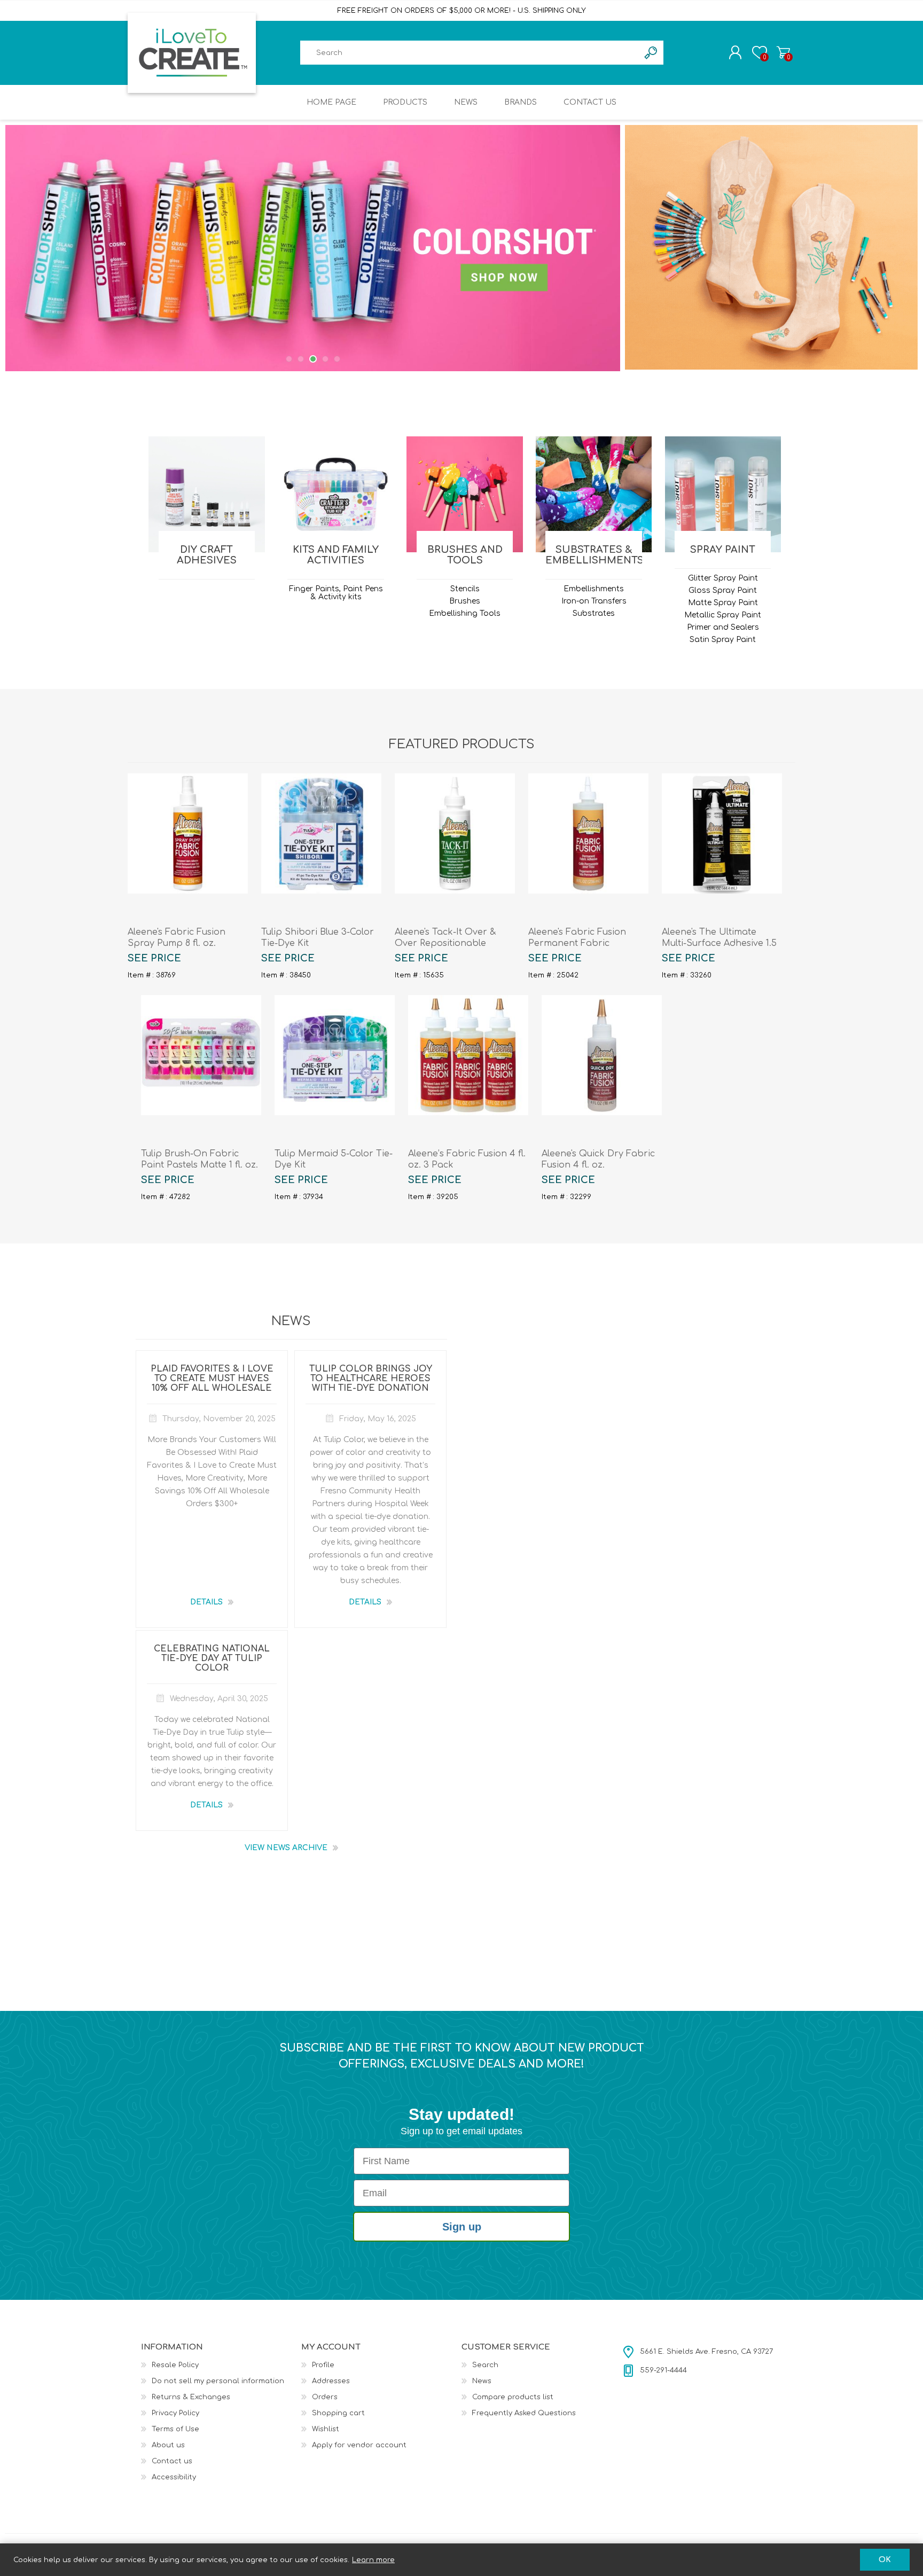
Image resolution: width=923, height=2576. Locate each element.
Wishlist (326, 2429)
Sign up (462, 2227)
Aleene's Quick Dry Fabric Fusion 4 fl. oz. (598, 1159)
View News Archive (286, 1848)
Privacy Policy (175, 2413)
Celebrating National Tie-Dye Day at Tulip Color (212, 1658)
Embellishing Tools (465, 613)
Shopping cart (783, 52)
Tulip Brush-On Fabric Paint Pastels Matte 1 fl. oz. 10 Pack (200, 1165)
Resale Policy (175, 2365)
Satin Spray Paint (723, 640)
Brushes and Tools (465, 555)
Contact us (172, 2461)
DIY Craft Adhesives (207, 555)
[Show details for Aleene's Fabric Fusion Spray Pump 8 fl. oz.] (188, 833)
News (482, 2381)
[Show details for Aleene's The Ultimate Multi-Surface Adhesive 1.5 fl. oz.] (722, 833)
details (206, 1602)
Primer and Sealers (723, 627)
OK (885, 2560)
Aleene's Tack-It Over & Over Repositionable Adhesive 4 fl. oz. (445, 943)
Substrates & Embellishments (593, 555)
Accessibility (174, 2477)
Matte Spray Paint (723, 603)
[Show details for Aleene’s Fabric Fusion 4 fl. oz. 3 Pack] (468, 1055)
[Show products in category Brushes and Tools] (464, 494)
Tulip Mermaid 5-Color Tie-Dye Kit (334, 1159)
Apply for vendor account (359, 2445)
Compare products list (513, 2397)
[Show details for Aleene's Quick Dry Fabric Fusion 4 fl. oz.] (602, 1055)
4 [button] (325, 359)
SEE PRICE (154, 958)
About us (168, 2445)
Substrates (594, 613)
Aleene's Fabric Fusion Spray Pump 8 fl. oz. (177, 938)
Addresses (331, 2381)
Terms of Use (175, 2429)
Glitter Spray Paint (723, 578)
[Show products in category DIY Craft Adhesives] (206, 494)
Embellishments (594, 589)
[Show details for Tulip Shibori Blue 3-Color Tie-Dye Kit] (321, 833)
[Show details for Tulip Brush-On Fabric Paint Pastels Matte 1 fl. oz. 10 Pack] (201, 1055)
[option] (313, 248)
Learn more (373, 2560)
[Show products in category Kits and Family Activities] (336, 494)
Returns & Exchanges (191, 2397)
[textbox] (470, 53)
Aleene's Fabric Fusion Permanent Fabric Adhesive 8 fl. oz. (577, 943)
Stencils (465, 589)
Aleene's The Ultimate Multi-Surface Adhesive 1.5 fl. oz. (719, 943)
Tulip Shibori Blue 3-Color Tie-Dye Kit (318, 938)
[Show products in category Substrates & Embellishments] (594, 494)
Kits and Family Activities (336, 555)
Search (485, 2365)
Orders (325, 2397)
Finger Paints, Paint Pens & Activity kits (336, 593)
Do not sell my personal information (218, 2381)
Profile (323, 2365)
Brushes (465, 601)
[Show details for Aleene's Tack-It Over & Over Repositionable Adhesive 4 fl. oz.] (455, 833)
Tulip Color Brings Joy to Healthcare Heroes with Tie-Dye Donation (371, 1379)
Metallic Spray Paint (723, 615)
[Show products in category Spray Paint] (723, 494)
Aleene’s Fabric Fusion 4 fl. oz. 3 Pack (467, 1159)
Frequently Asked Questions (524, 2413)
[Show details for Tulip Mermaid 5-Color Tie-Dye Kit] (335, 1055)
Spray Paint (723, 550)
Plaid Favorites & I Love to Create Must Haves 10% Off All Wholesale (212, 1379)
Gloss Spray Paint (723, 590)
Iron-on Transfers (594, 601)
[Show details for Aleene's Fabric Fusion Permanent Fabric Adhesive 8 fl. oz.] (588, 833)
